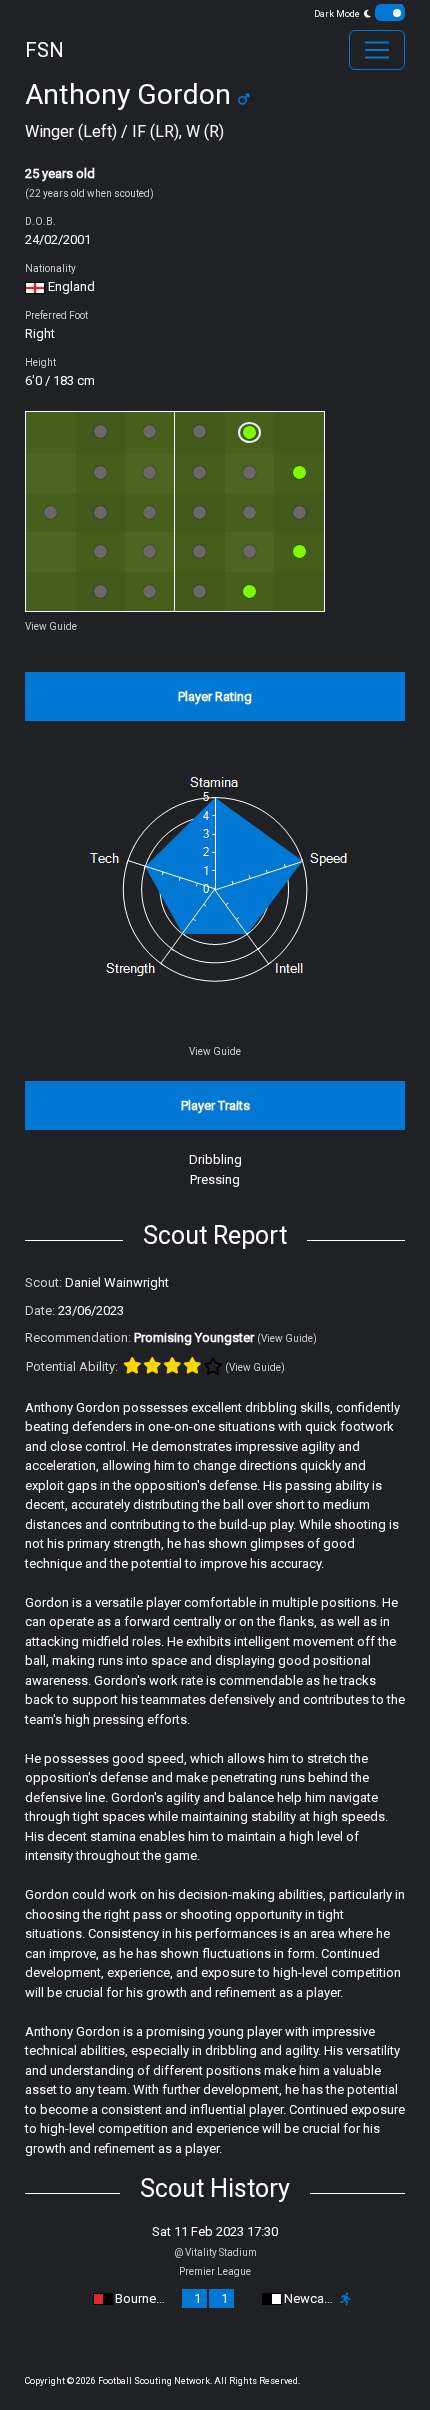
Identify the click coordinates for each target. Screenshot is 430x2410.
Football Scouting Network (154, 2381)
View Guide (51, 626)
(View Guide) (287, 1338)
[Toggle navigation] (377, 50)
